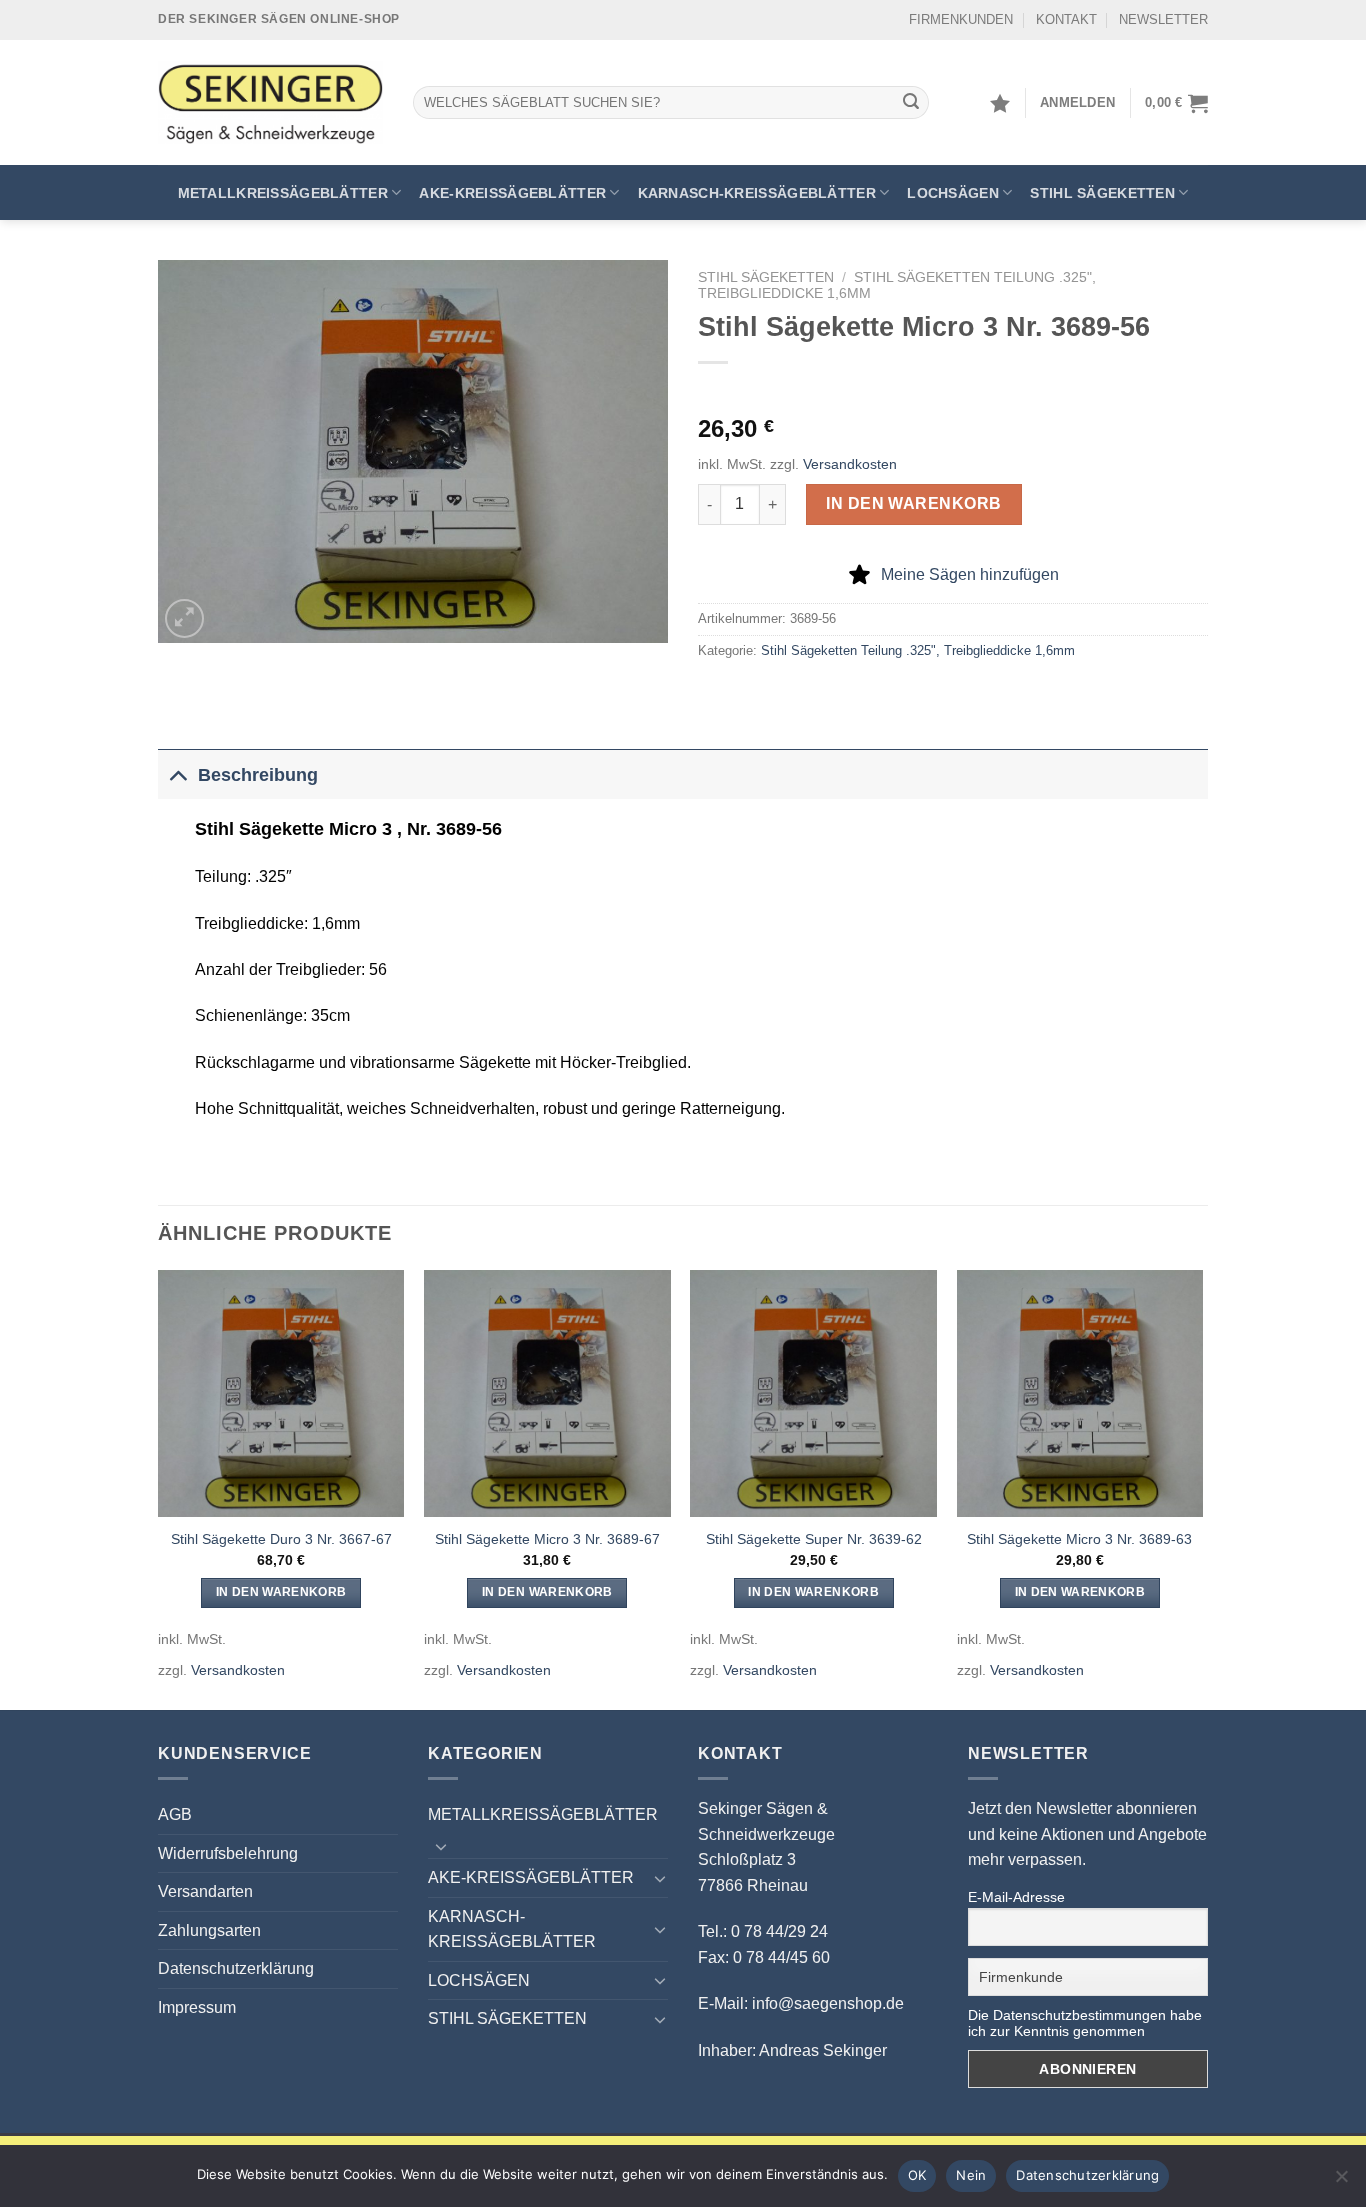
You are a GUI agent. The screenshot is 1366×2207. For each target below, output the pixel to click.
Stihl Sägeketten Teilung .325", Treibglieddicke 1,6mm (918, 650)
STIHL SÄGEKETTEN (1102, 193)
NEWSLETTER (1163, 19)
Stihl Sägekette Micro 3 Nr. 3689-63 (1079, 1539)
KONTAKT (1066, 19)
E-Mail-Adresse (1016, 1897)
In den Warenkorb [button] (281, 1592)
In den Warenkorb (914, 503)
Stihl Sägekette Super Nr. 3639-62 (814, 1539)
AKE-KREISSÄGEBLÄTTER (512, 193)
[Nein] (1341, 2182)
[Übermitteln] (911, 103)
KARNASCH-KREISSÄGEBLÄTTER (757, 193)
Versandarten (205, 1891)
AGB (175, 1814)
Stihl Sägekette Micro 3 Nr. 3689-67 (547, 1539)
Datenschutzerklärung (236, 1968)
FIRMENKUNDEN (961, 19)
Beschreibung (258, 775)
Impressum (197, 2007)
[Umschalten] (177, 774)
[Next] (1202, 1488)
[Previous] (159, 1488)
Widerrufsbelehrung (228, 1853)
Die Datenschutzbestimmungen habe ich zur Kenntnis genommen (1085, 2023)
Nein (971, 2175)
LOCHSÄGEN (953, 193)
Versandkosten (850, 464)
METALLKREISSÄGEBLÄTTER (283, 193)
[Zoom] (184, 618)
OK (917, 2175)
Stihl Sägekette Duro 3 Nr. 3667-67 (281, 1539)
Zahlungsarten (209, 1930)
